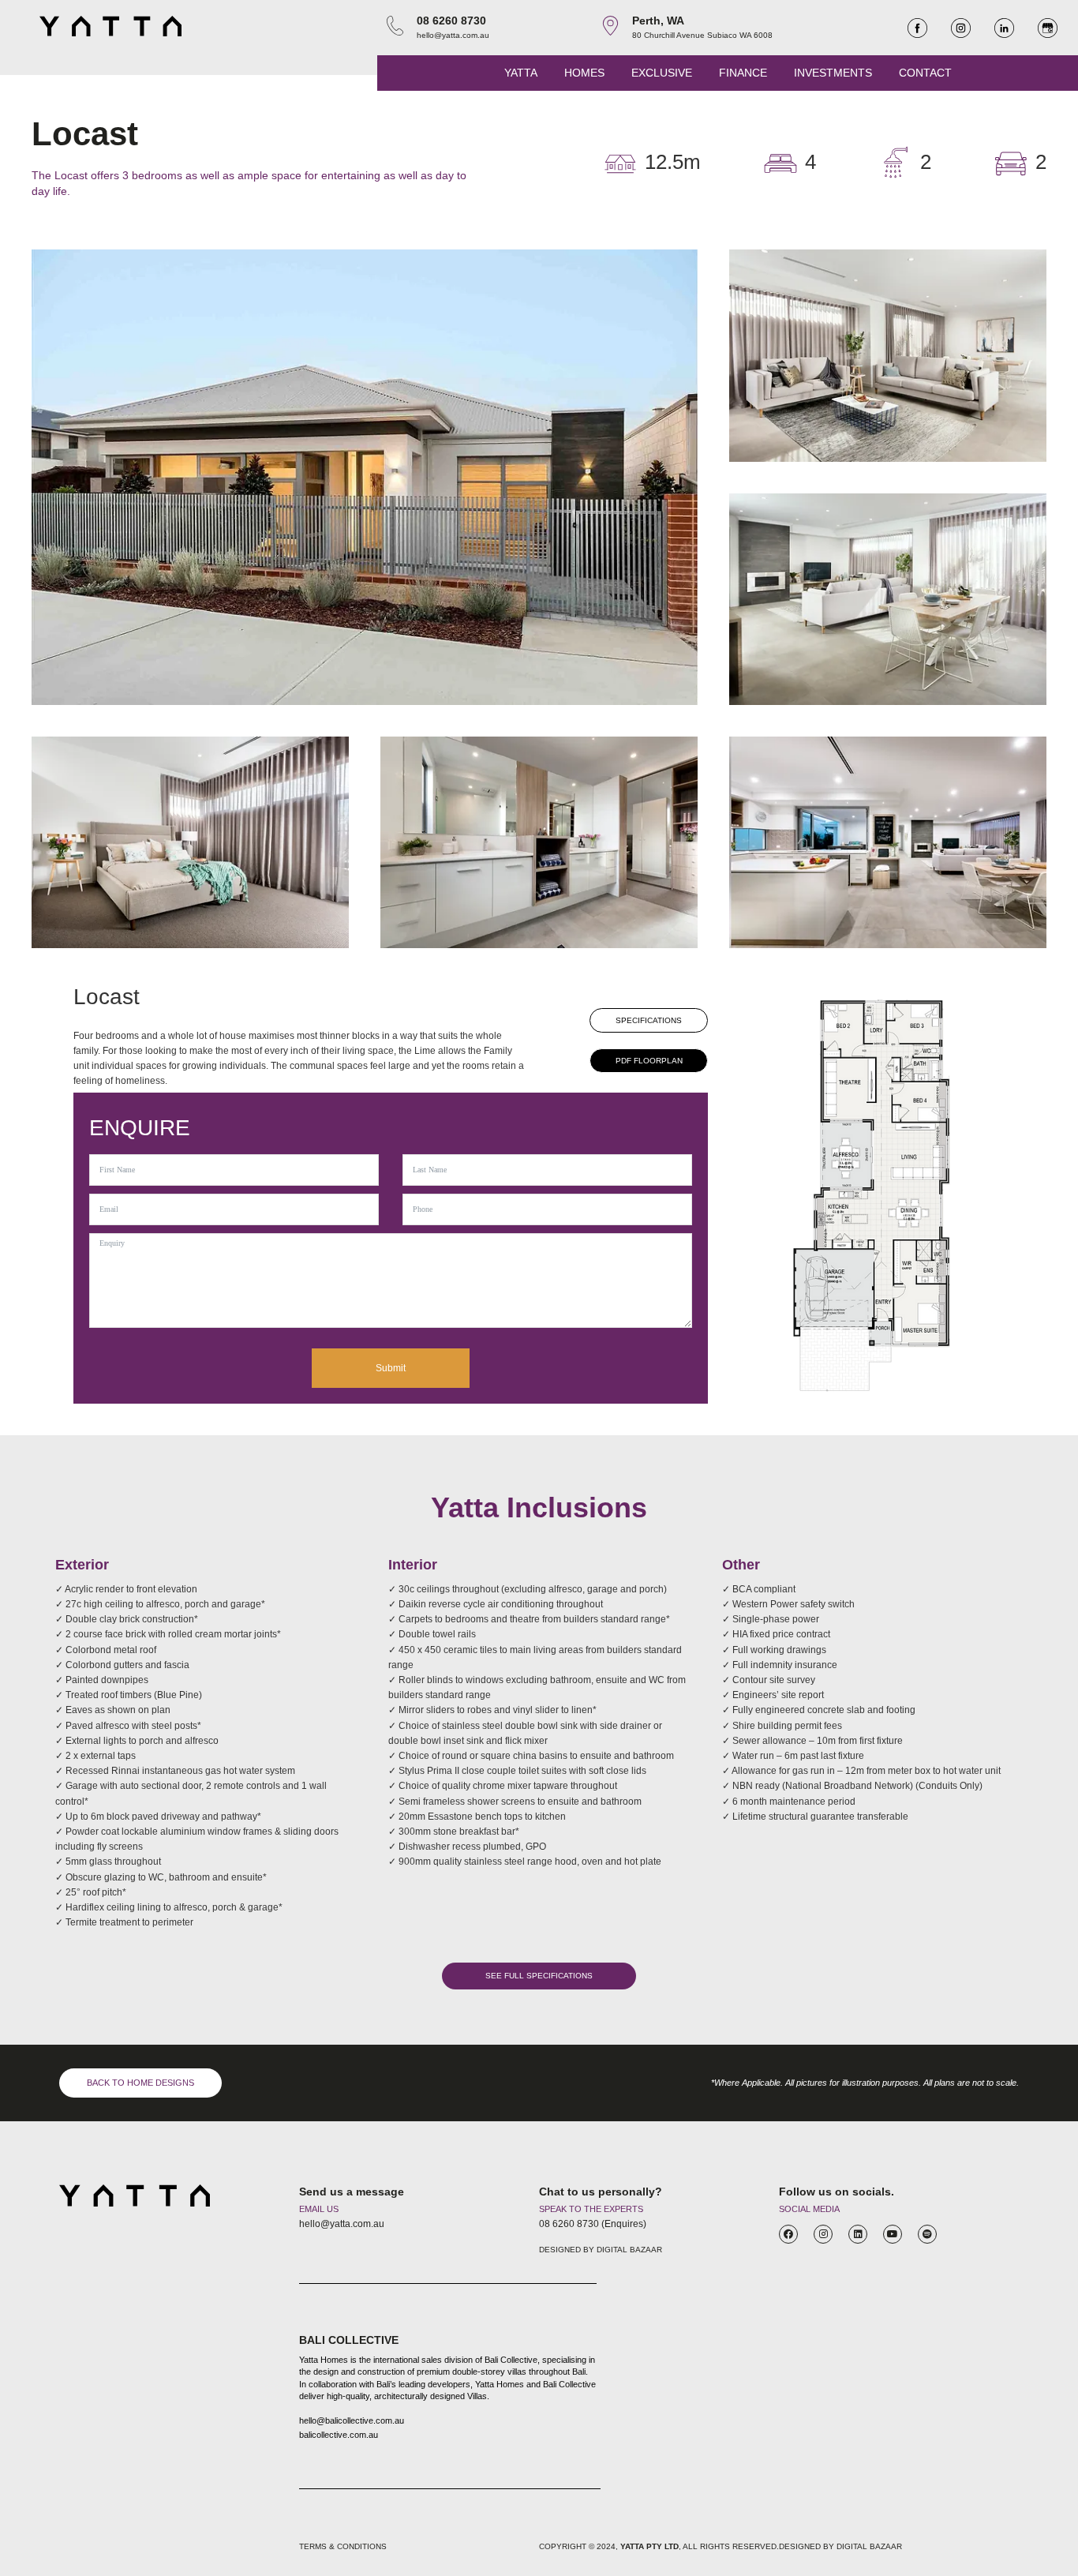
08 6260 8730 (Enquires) (593, 2224)
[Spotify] (927, 2234)
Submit (391, 1368)
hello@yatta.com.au (453, 35)
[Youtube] (893, 2234)
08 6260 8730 (451, 21)
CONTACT (925, 73)
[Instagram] (823, 2234)
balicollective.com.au (339, 2435)
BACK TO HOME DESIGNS (140, 2083)
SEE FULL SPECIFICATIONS (539, 1976)
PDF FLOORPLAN (649, 1061)
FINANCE (743, 73)
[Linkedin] (858, 2234)
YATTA (521, 73)
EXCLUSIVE (662, 73)
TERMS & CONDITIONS (343, 2546)
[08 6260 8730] (395, 26)
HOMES (584, 73)
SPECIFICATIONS (649, 1020)
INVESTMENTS (833, 73)
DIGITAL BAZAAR (629, 2250)
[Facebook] (788, 2234)
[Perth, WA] (610, 26)
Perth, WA (658, 21)
